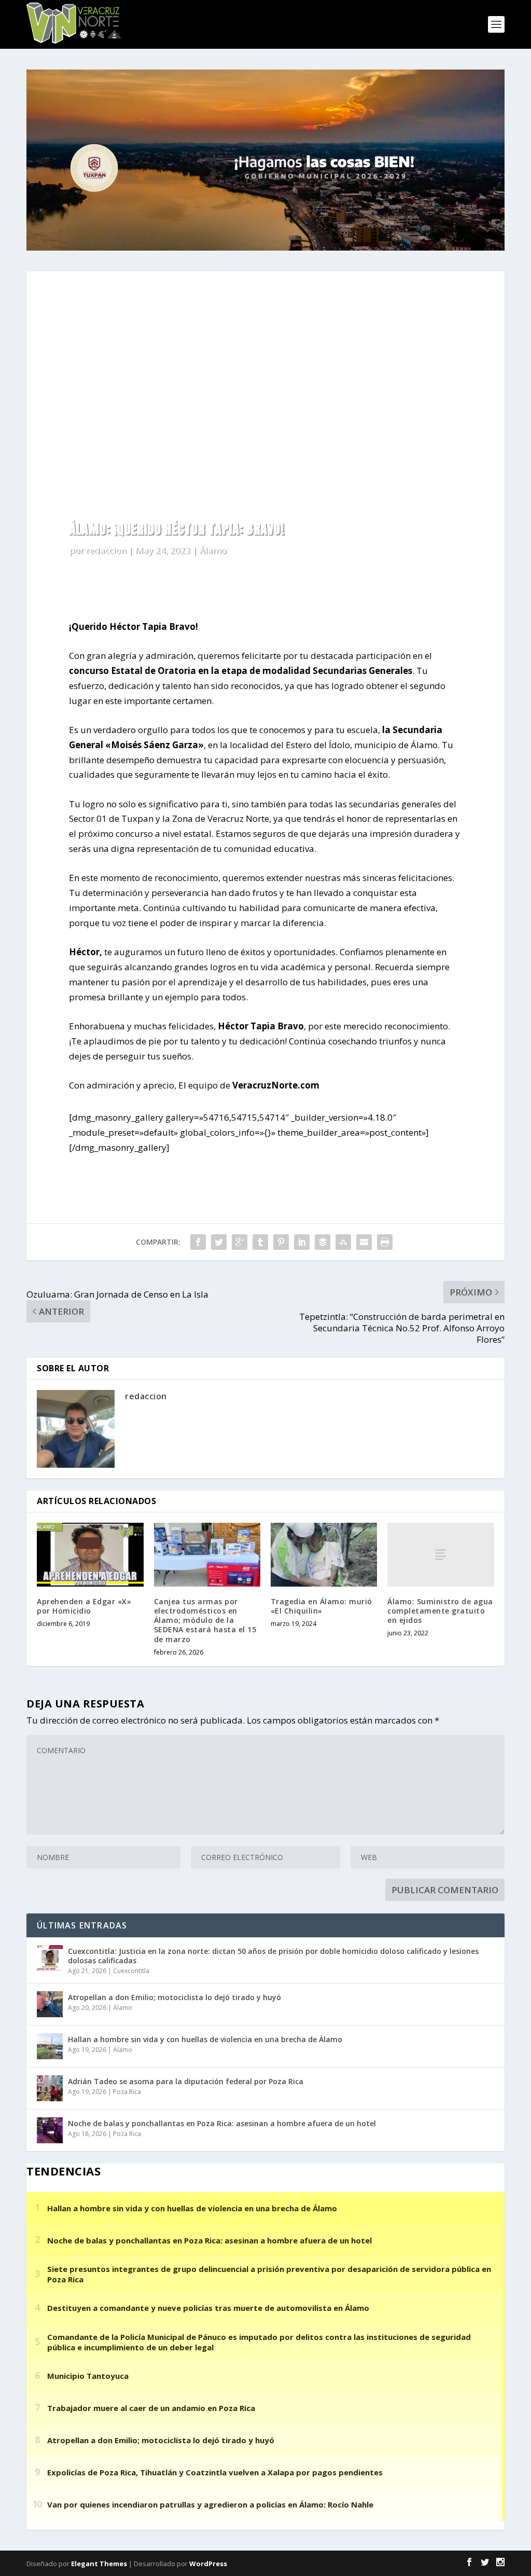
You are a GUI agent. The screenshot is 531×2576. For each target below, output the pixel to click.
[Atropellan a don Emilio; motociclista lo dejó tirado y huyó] (50, 2004)
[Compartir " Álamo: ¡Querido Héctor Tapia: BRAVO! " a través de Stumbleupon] (343, 1242)
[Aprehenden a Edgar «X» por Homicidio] (90, 1555)
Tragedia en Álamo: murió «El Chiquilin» (322, 1606)
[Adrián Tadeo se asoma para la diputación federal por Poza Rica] (50, 2088)
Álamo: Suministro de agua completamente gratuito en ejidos (440, 1611)
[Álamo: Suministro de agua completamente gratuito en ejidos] (441, 1555)
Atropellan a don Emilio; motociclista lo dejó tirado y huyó (174, 1997)
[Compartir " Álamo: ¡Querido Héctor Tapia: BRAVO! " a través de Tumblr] (260, 1242)
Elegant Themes (99, 2564)
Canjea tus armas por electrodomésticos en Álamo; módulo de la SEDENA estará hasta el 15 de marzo (205, 1620)
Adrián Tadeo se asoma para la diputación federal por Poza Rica (186, 2081)
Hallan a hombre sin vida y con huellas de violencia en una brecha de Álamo (205, 2039)
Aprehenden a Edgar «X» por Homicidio (84, 1606)
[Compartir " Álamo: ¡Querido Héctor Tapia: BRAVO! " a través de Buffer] (323, 1242)
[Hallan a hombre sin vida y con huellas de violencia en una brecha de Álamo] (50, 2046)
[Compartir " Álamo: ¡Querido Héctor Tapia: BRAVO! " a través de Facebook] (198, 1242)
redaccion (106, 550)
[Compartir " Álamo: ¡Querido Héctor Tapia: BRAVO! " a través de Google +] (240, 1242)
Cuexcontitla (131, 1971)
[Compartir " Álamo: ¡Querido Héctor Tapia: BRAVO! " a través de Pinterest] (281, 1242)
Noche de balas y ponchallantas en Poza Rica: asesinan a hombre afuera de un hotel (222, 2123)
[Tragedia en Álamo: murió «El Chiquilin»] (324, 1555)
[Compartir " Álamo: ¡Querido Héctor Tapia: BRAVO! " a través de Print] (385, 1242)
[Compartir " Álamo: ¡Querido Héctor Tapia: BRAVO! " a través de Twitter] (219, 1242)
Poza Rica (127, 2092)
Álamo (213, 550)
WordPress (208, 2564)
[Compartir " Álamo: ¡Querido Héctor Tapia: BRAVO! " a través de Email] (364, 1242)
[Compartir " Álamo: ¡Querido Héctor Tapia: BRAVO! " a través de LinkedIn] (302, 1242)
